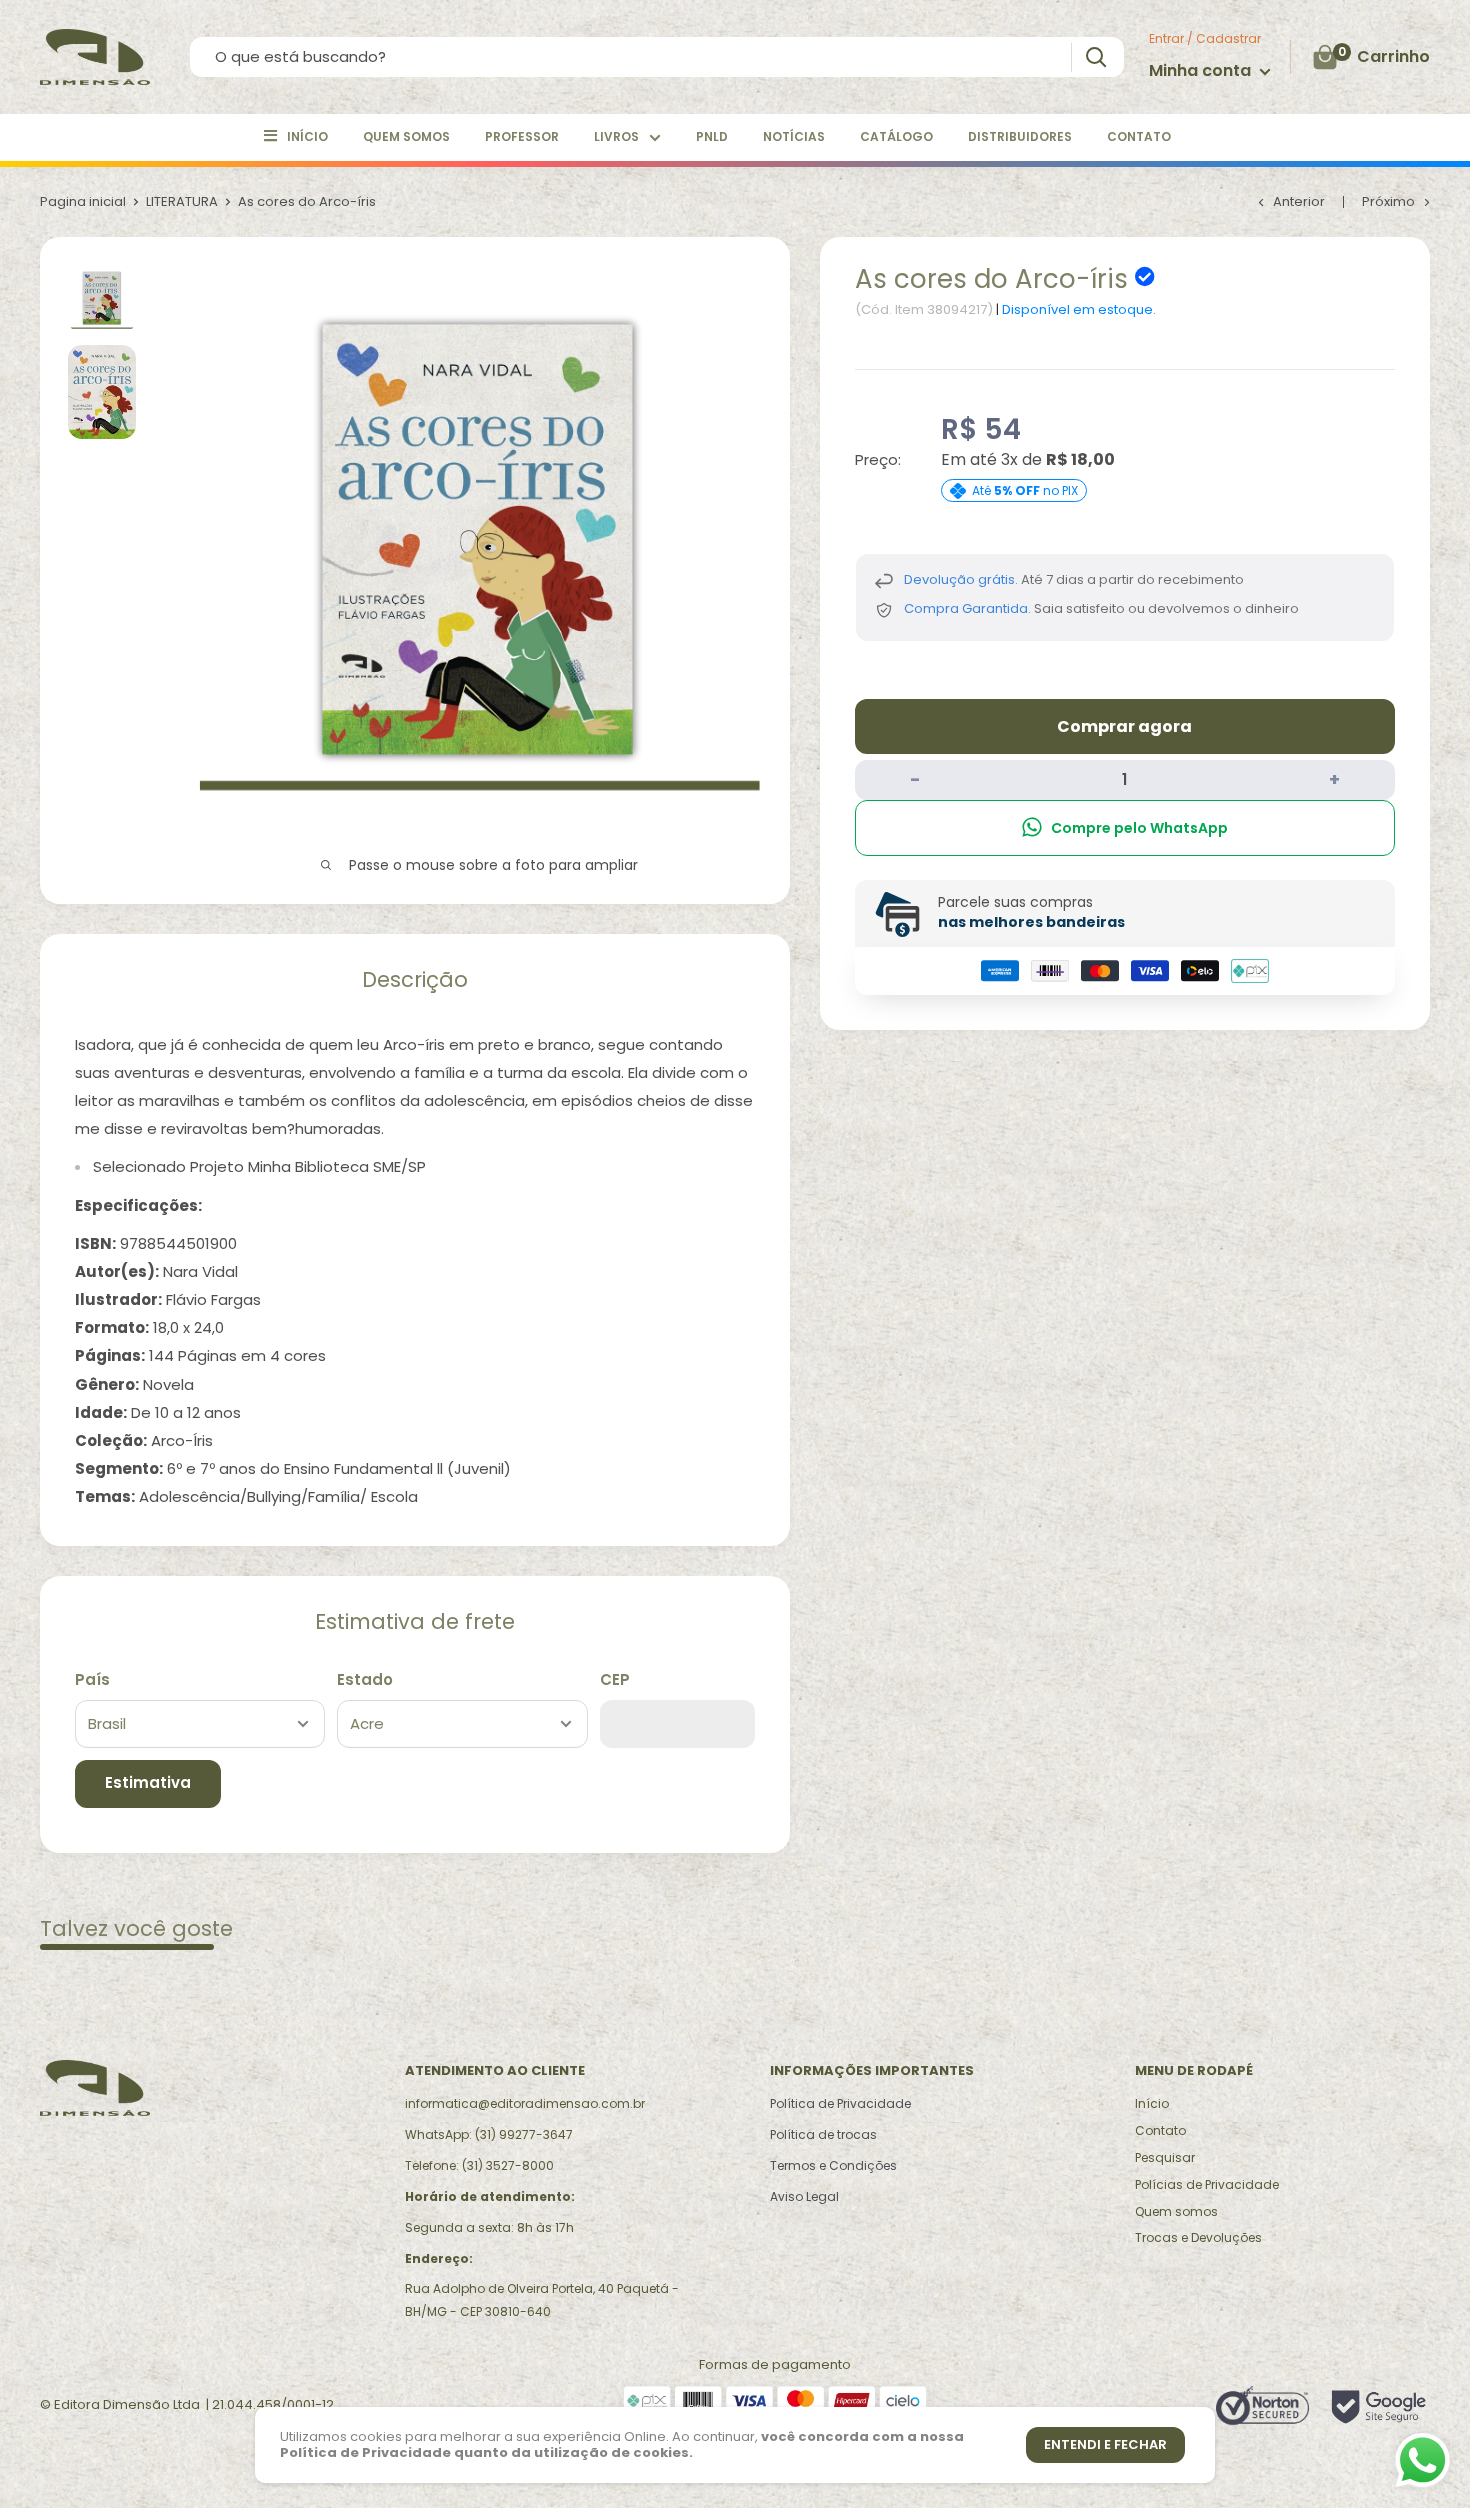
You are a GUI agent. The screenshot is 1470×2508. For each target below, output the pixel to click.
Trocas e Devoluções (1198, 2237)
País (92, 1679)
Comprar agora (1124, 725)
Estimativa (148, 1782)
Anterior (1299, 201)
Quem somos (1176, 2211)
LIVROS (616, 136)
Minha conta (1202, 70)
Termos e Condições (833, 2165)
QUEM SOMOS (406, 136)
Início (1152, 2103)
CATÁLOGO (896, 136)
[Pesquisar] (1095, 57)
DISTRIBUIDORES (1020, 136)
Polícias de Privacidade (1207, 2184)
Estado (365, 1679)
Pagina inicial (83, 201)
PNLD (712, 136)
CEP (615, 1679)
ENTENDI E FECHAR (1105, 2444)
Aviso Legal (804, 2196)
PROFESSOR (522, 136)
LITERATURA (182, 201)
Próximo (1388, 201)
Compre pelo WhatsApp (1139, 827)
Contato (1160, 2130)
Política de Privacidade (840, 2103)
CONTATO (1139, 136)
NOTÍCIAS (794, 136)
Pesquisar (1165, 2157)
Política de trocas (823, 2134)
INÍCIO (307, 136)
